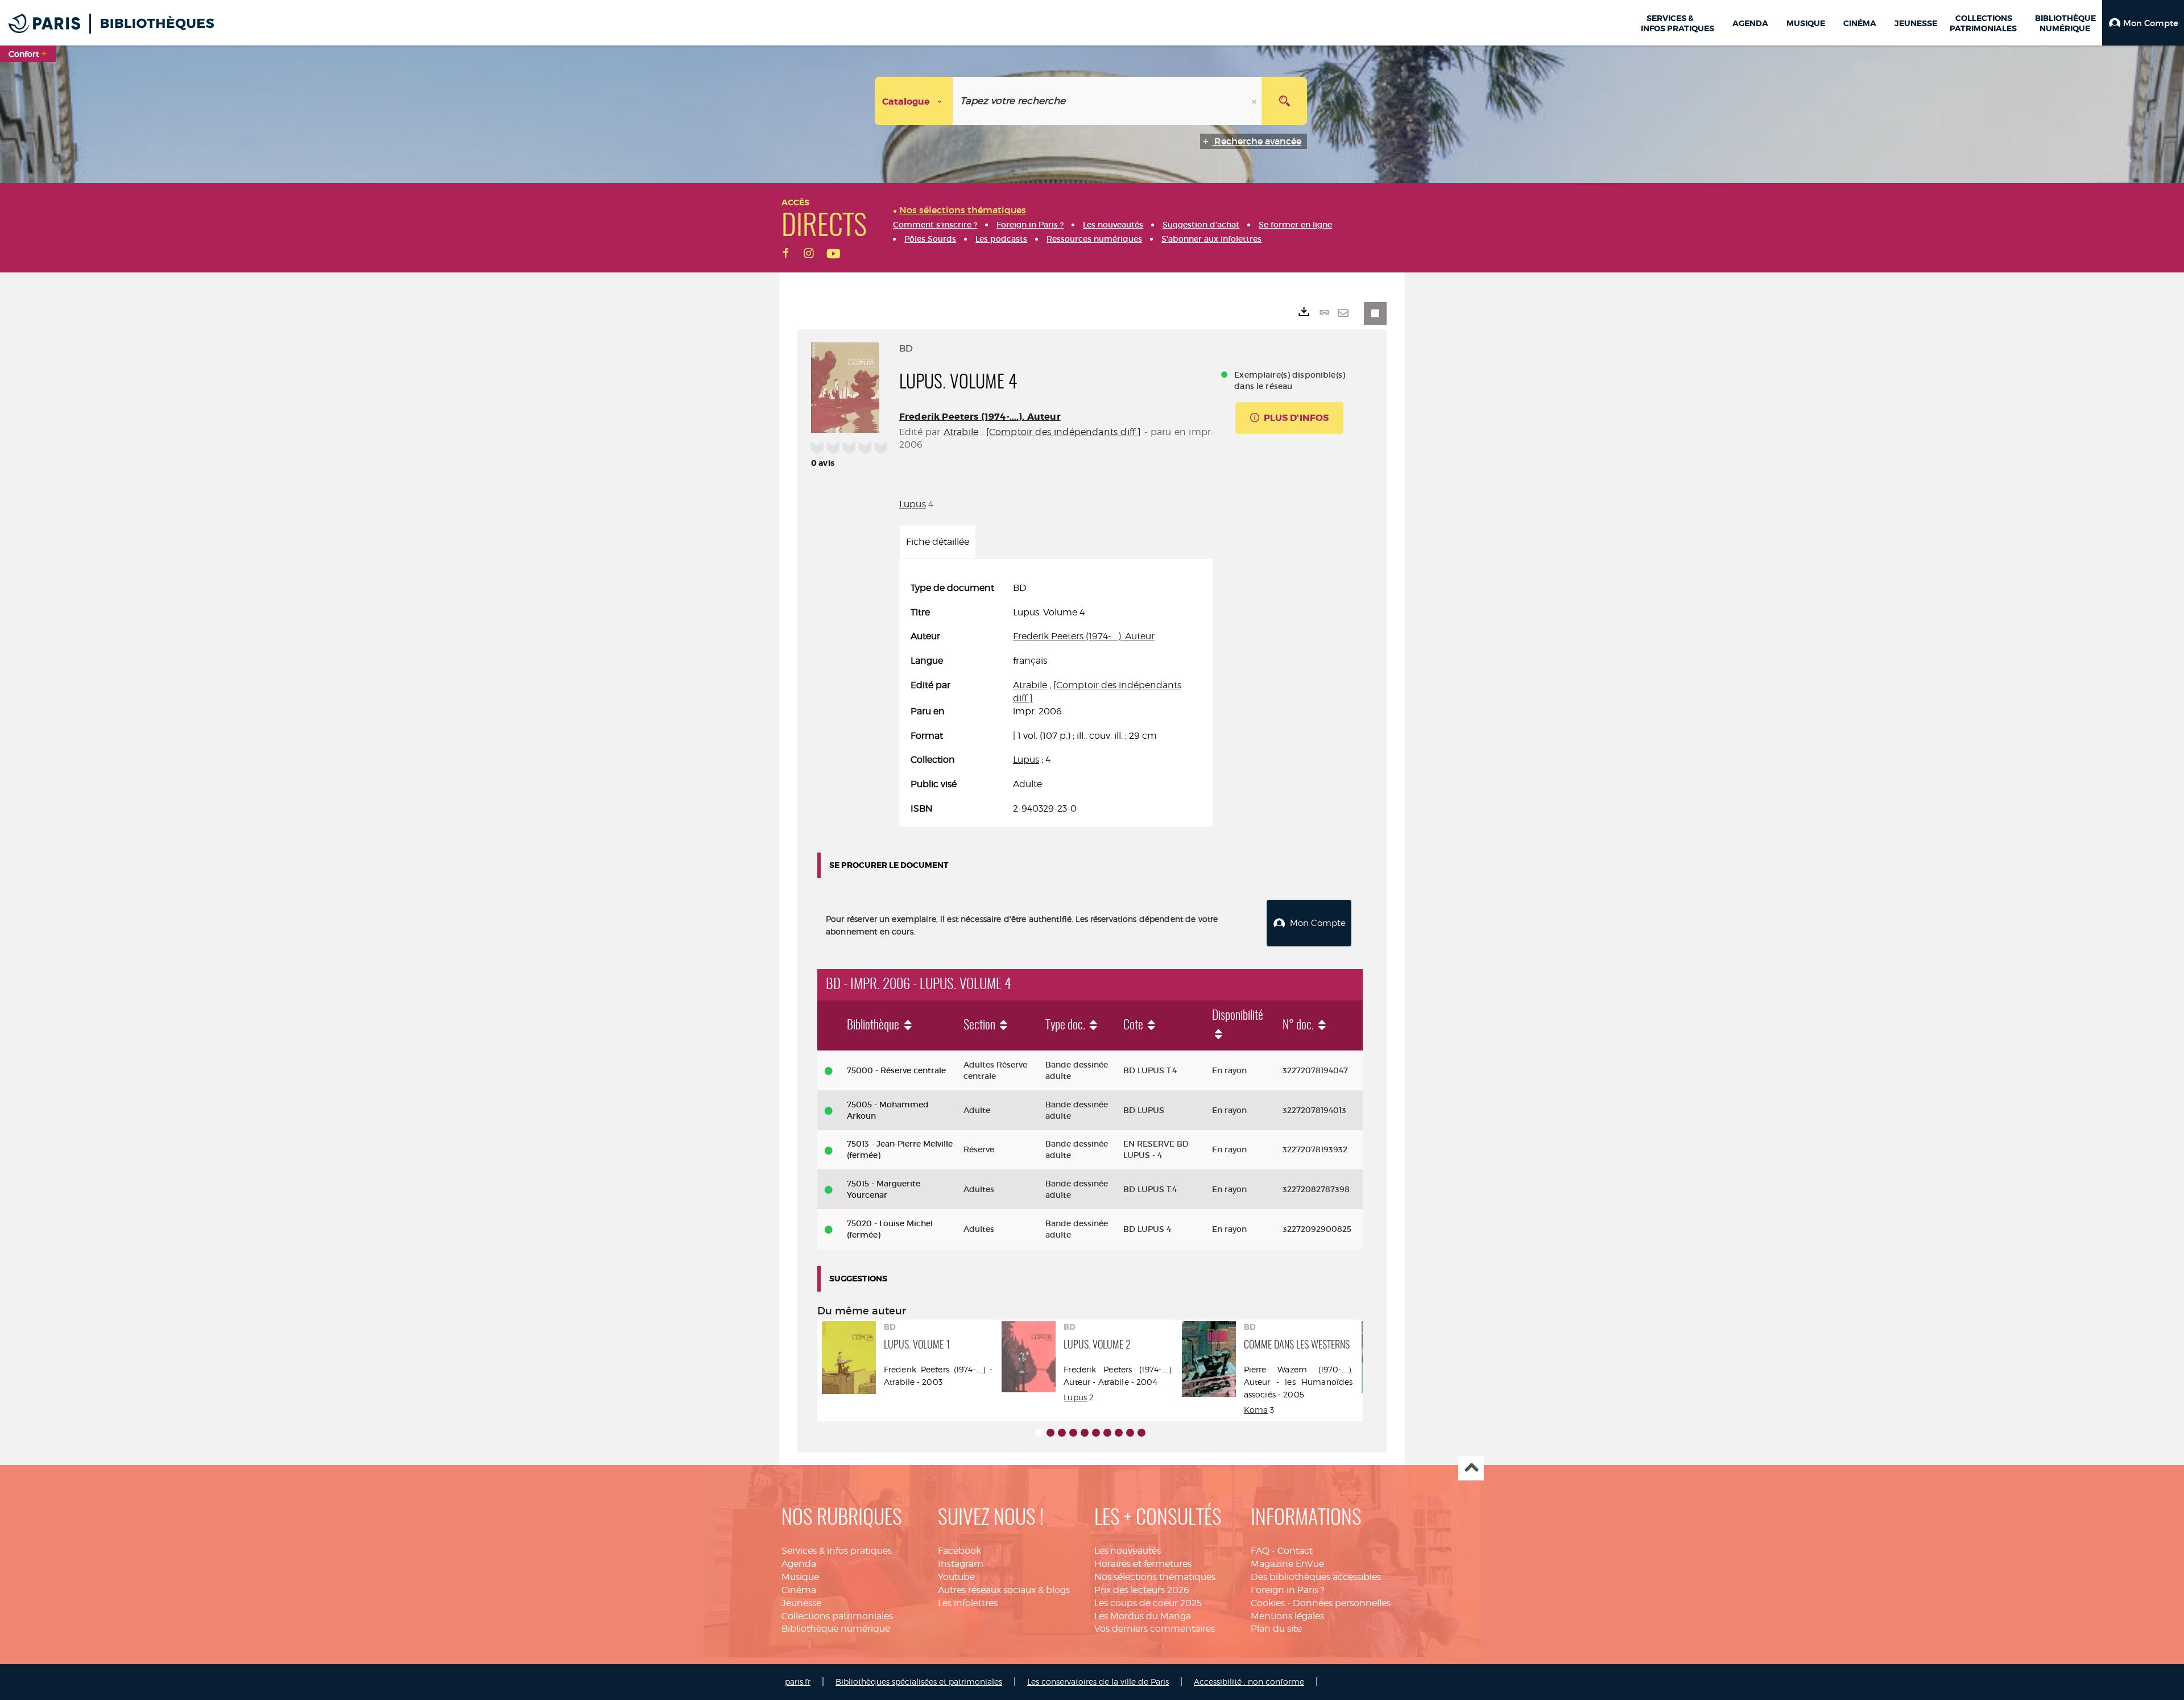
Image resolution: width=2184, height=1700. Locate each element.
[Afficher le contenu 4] (1073, 1433)
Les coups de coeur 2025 (1148, 1603)
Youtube (956, 1577)
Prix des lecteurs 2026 (1142, 1590)
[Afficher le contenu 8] (1119, 1433)
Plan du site (1276, 1629)
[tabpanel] (1056, 699)
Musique (800, 1577)
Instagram (961, 1564)
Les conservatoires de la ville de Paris (1098, 1682)
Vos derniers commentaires (1155, 1629)
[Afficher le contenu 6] (1096, 1433)
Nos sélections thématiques (1155, 1577)
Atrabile (961, 432)
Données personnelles (1342, 1603)
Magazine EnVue (1287, 1564)
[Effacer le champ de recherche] (1255, 101)
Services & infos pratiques (837, 1551)
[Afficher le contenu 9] (1130, 1433)
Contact (1295, 1551)
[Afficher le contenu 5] (1085, 1433)
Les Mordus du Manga (1143, 1616)
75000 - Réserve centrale (896, 1070)
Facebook (959, 1551)
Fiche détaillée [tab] (938, 542)
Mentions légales (1287, 1616)
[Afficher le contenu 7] (1107, 1433)
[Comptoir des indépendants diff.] (1064, 432)
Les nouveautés (1128, 1551)
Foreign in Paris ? (1288, 1590)
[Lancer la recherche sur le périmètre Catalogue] (1284, 101)
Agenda (799, 1564)
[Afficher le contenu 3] (1062, 1433)
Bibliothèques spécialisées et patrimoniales (919, 1682)
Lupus (913, 504)
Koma (1256, 1410)
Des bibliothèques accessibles (1316, 1577)
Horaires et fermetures (1143, 1564)
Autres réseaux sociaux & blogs (1004, 1590)
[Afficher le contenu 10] (1141, 1433)
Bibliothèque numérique (836, 1629)
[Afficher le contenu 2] (1050, 1433)
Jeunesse (801, 1603)
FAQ (1260, 1551)
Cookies (1268, 1603)
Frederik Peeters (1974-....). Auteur (980, 417)
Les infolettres (968, 1603)
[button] (2143, 23)
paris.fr (798, 1682)
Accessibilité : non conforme (1249, 1682)
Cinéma (799, 1590)
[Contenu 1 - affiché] (1039, 1433)
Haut (1471, 1468)
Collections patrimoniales (837, 1616)
